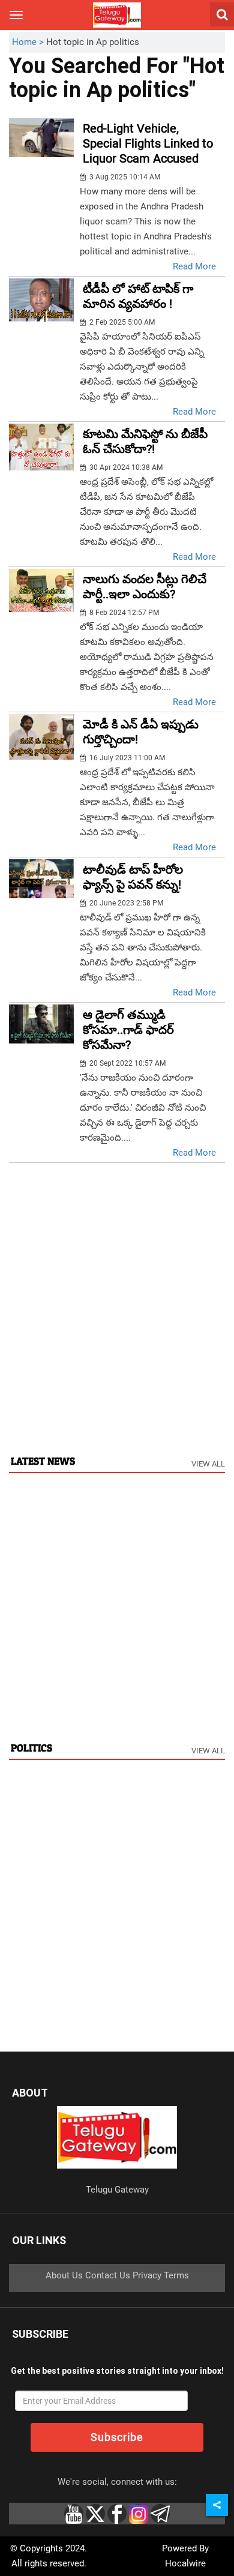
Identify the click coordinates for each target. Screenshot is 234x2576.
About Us (64, 2275)
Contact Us (108, 2275)
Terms (176, 2275)
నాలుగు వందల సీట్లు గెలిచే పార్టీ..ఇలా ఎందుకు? (145, 587)
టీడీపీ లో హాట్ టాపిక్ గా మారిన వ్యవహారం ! (138, 296)
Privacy (147, 2275)
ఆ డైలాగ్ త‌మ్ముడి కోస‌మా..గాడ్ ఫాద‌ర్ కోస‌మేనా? (128, 1030)
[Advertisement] (117, 1321)
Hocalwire (185, 2563)
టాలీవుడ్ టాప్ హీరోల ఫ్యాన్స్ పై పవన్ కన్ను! (133, 877)
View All (208, 1464)
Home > (29, 42)
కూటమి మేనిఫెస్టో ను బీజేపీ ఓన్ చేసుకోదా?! (145, 441)
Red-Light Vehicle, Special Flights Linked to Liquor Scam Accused (148, 143)
